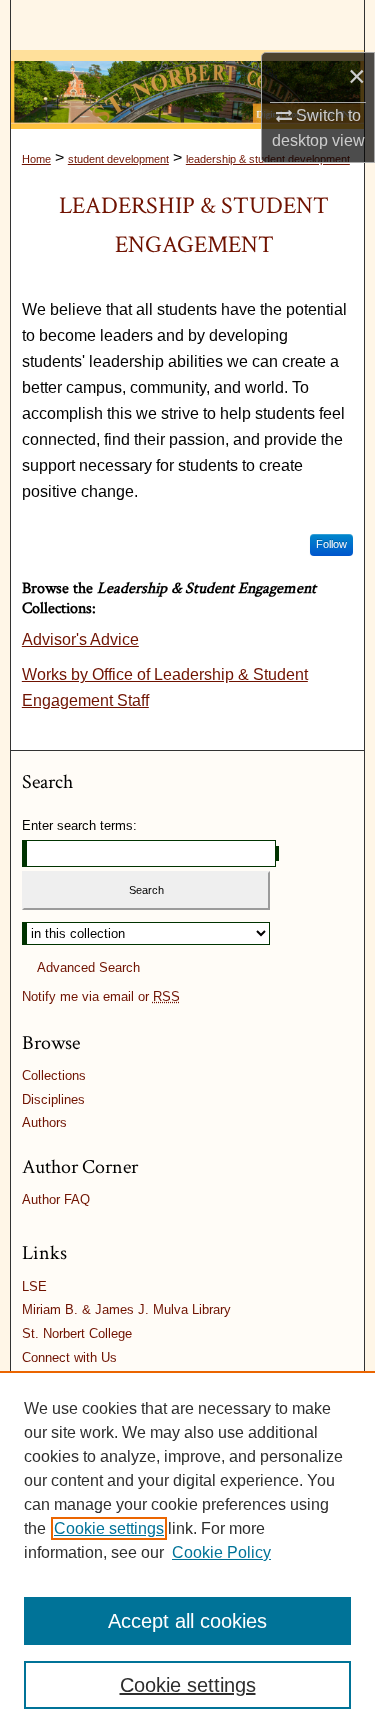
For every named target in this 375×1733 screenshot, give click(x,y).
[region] (187, 1552)
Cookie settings (109, 1528)
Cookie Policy (221, 1552)
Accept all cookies (187, 1621)
